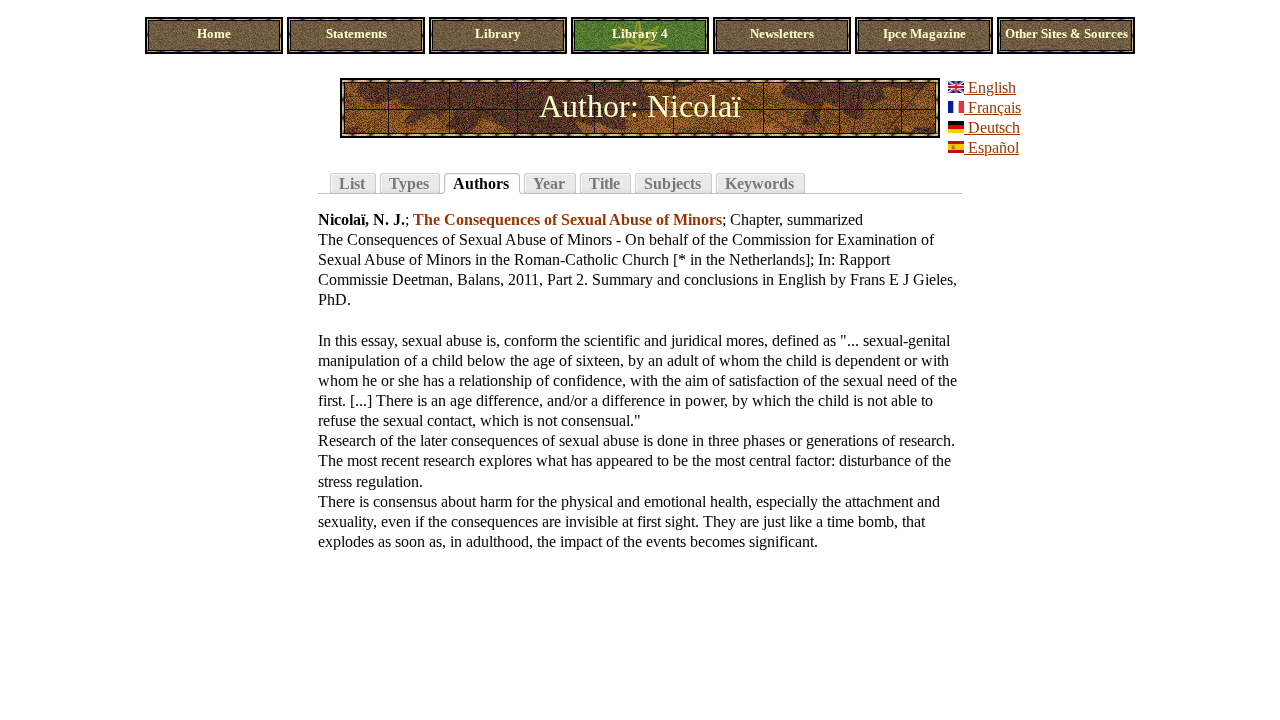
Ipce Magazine (924, 34)
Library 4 (640, 34)
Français (992, 107)
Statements (356, 34)
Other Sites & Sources (1066, 34)
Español (991, 147)
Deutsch (992, 127)
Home (214, 34)
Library (498, 34)
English (990, 87)
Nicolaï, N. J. (361, 219)
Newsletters (782, 34)
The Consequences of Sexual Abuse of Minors (567, 219)
